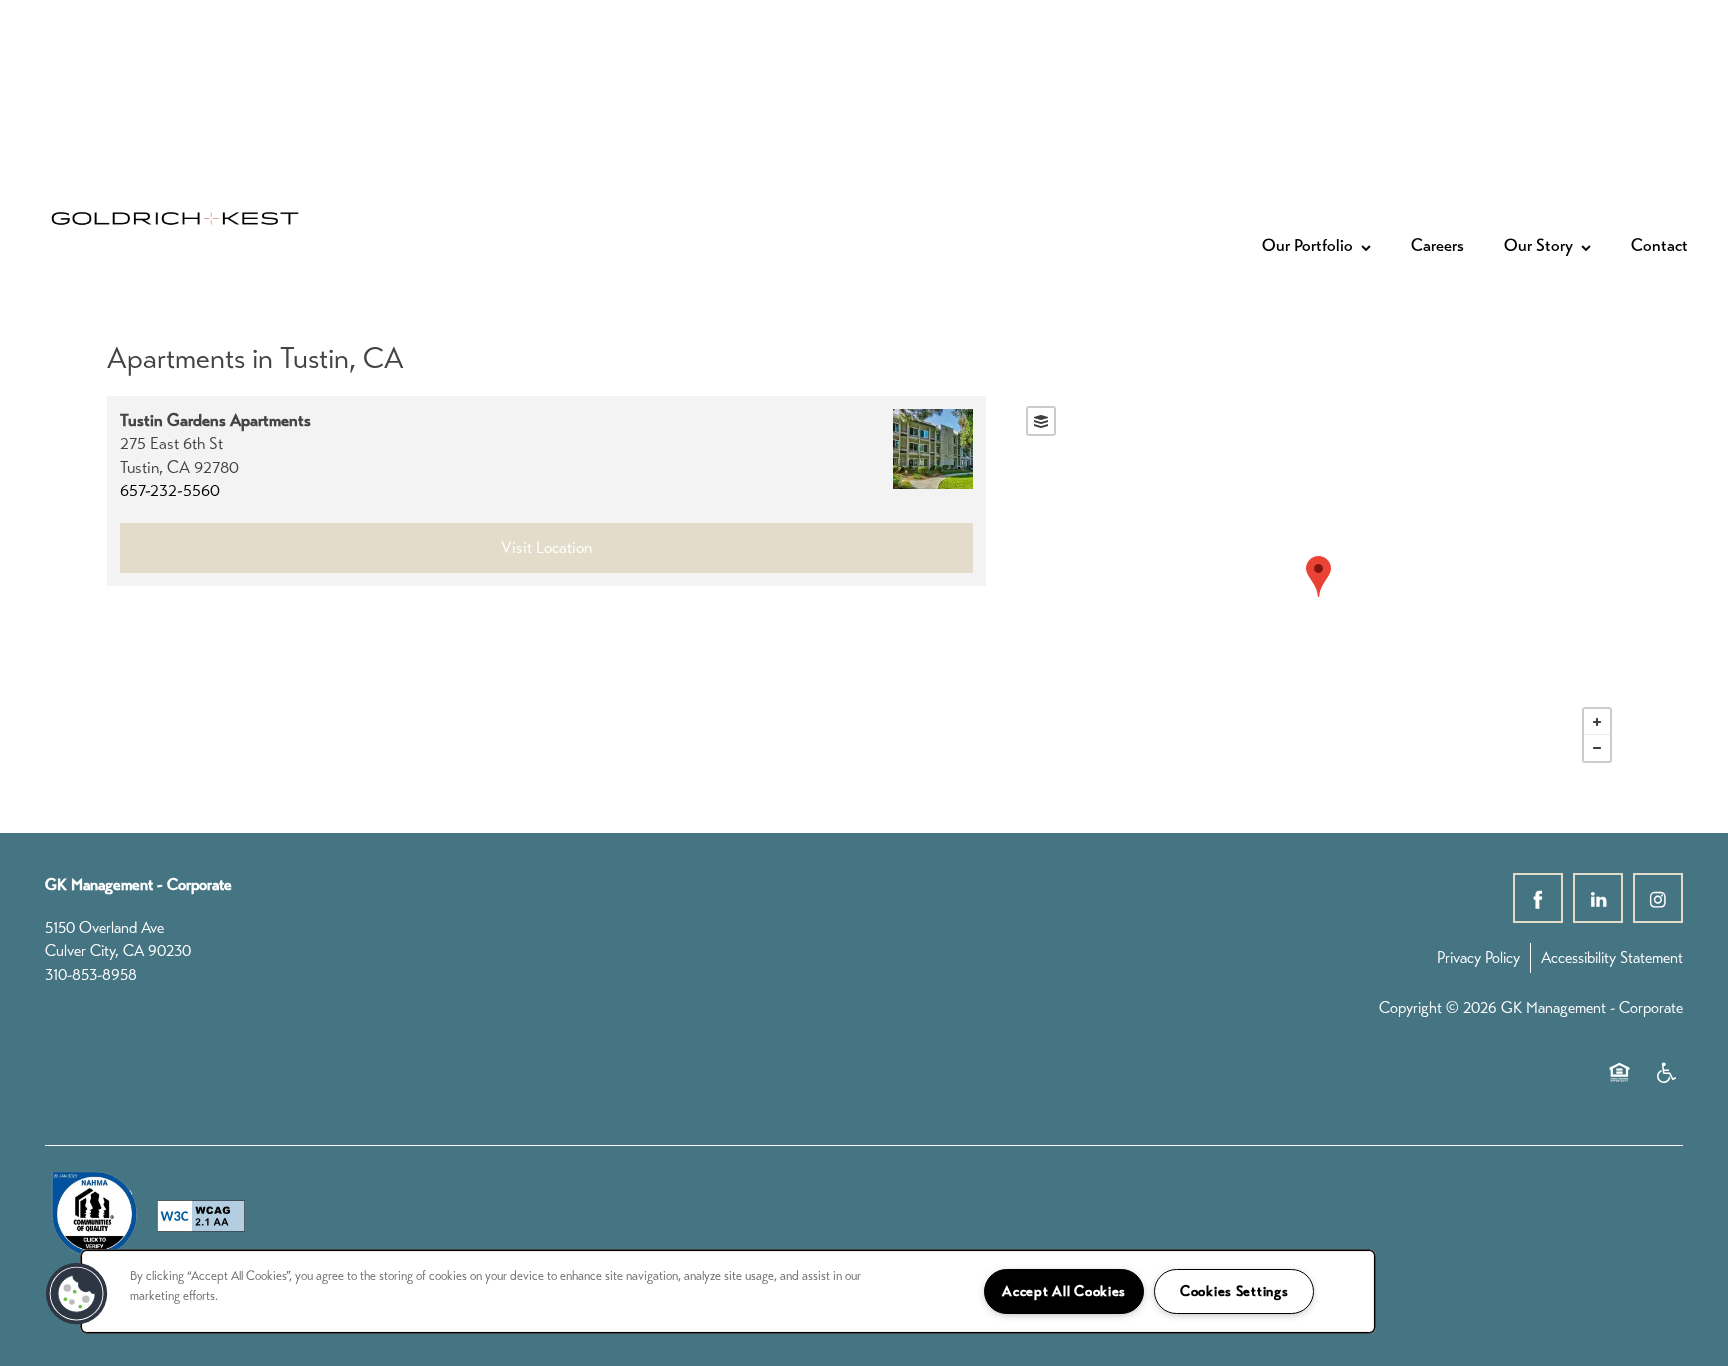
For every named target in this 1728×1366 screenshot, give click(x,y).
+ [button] (1597, 722)
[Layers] (1041, 421)
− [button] (1597, 748)
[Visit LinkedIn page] (1598, 898)
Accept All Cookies (1064, 1291)
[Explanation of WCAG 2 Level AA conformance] (201, 1216)
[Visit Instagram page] (1658, 898)
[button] (77, 1294)
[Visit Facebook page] (1538, 898)
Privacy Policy (1478, 957)
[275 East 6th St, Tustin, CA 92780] (1318, 576)
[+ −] (1319, 584)
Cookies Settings (1234, 1291)
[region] (728, 1291)
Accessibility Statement (1612, 957)
